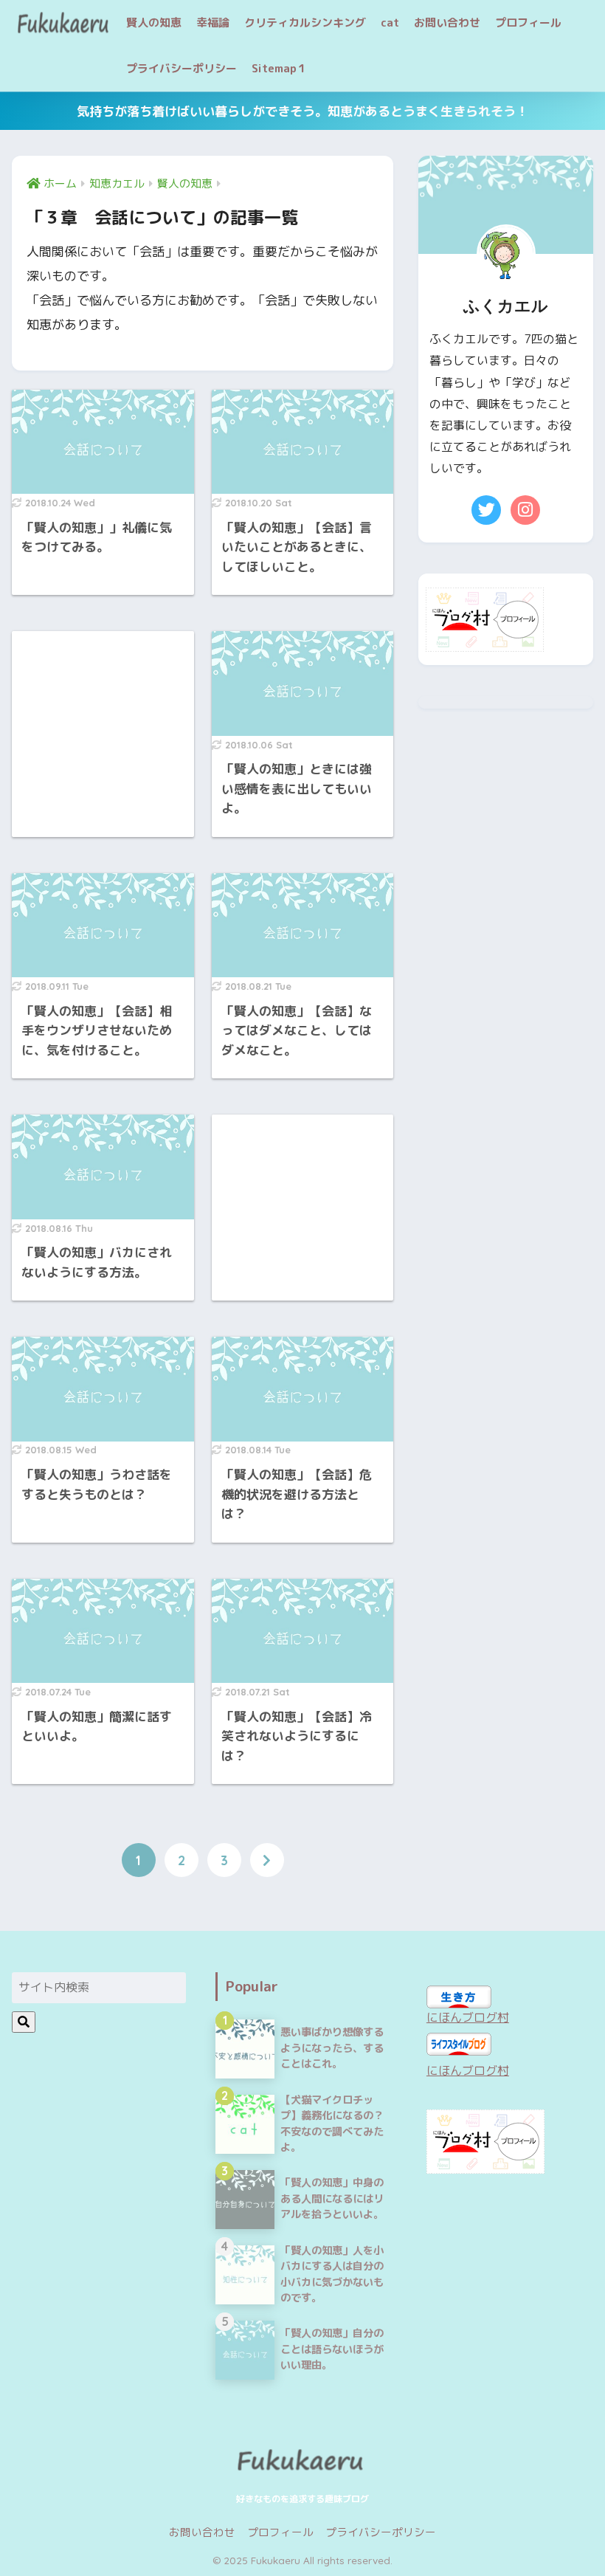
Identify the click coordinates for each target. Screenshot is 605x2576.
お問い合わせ (447, 23)
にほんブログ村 (468, 2017)
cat (390, 23)
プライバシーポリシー (181, 68)
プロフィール (528, 23)
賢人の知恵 (154, 23)
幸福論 (213, 23)
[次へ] (267, 1860)
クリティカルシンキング (305, 23)
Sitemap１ (280, 68)
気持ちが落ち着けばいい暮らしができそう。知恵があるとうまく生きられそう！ (302, 111)
